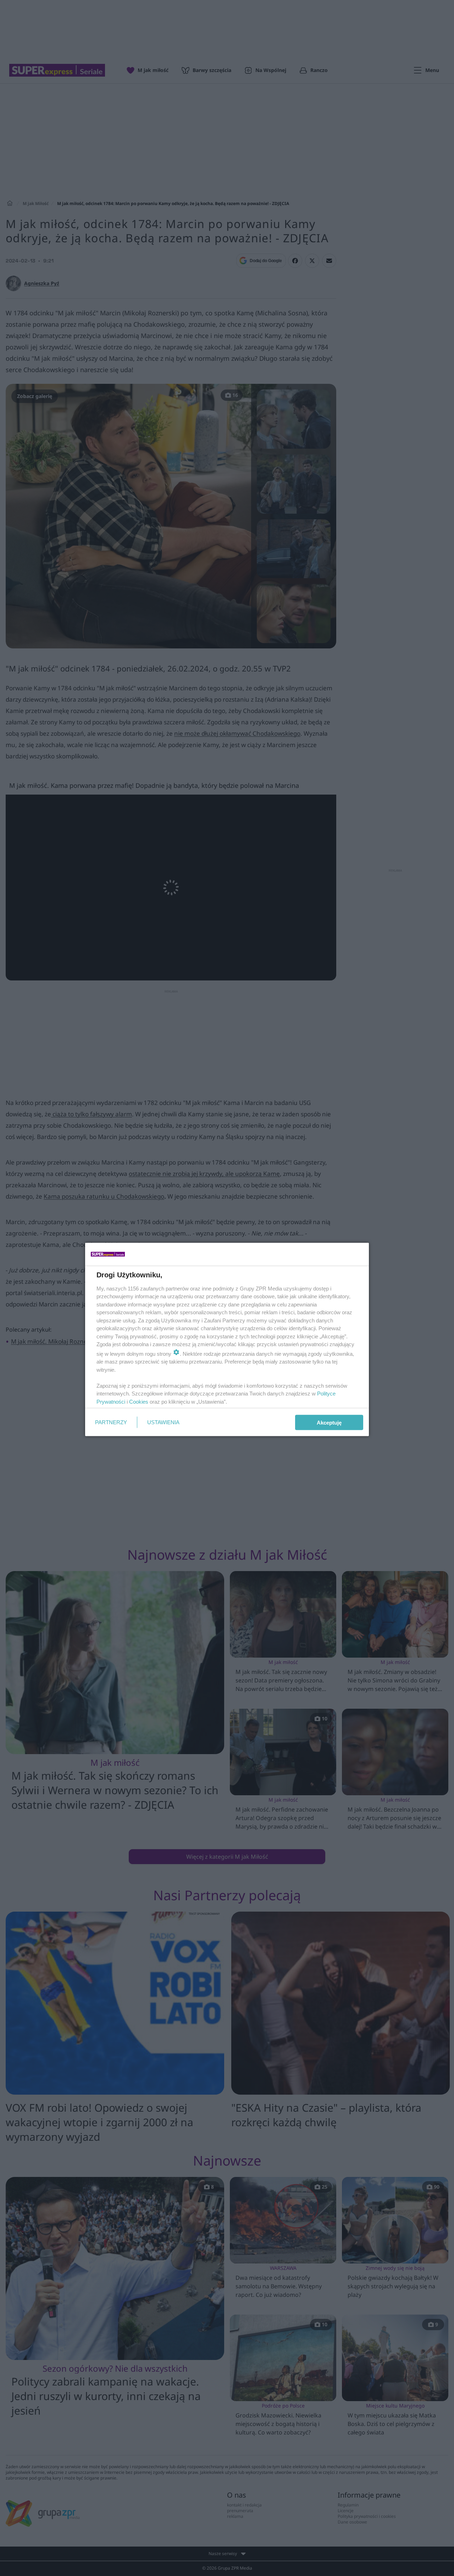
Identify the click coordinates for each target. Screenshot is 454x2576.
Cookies (139, 1401)
